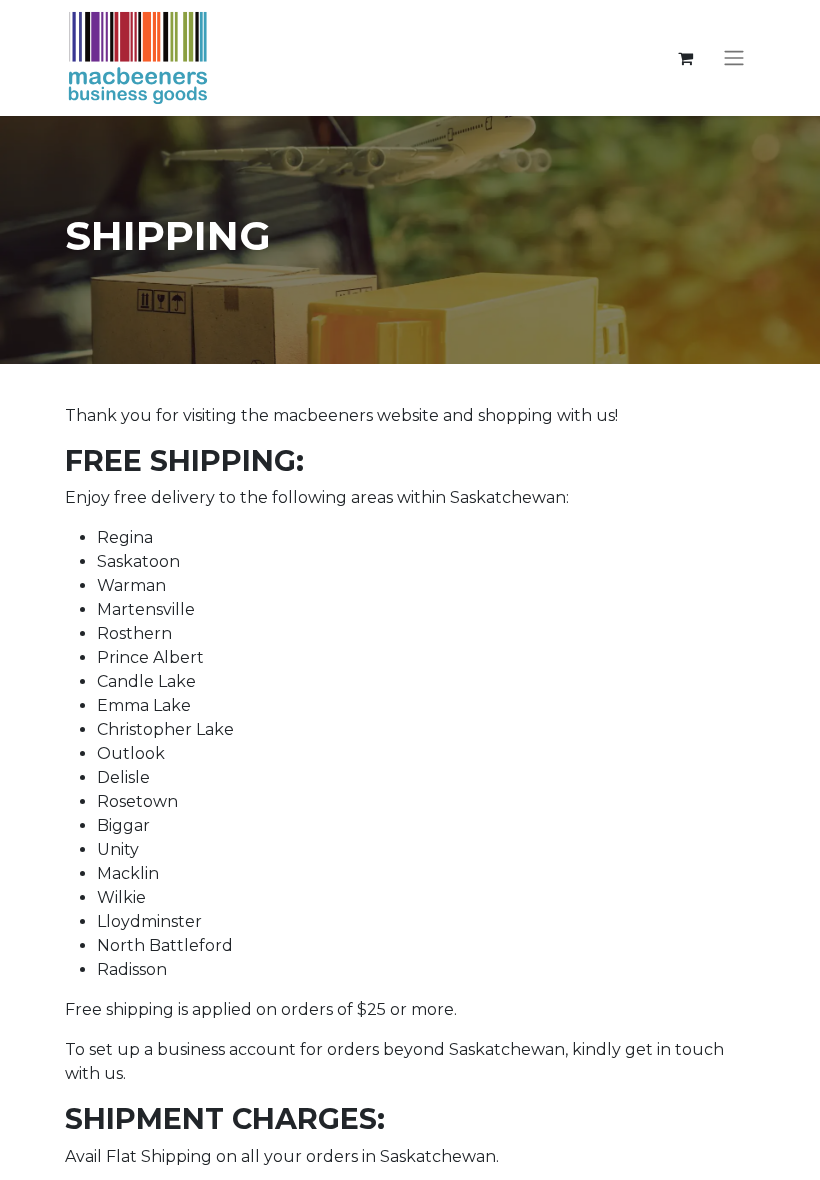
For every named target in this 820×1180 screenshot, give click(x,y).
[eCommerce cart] (685, 58)
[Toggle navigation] (734, 58)
